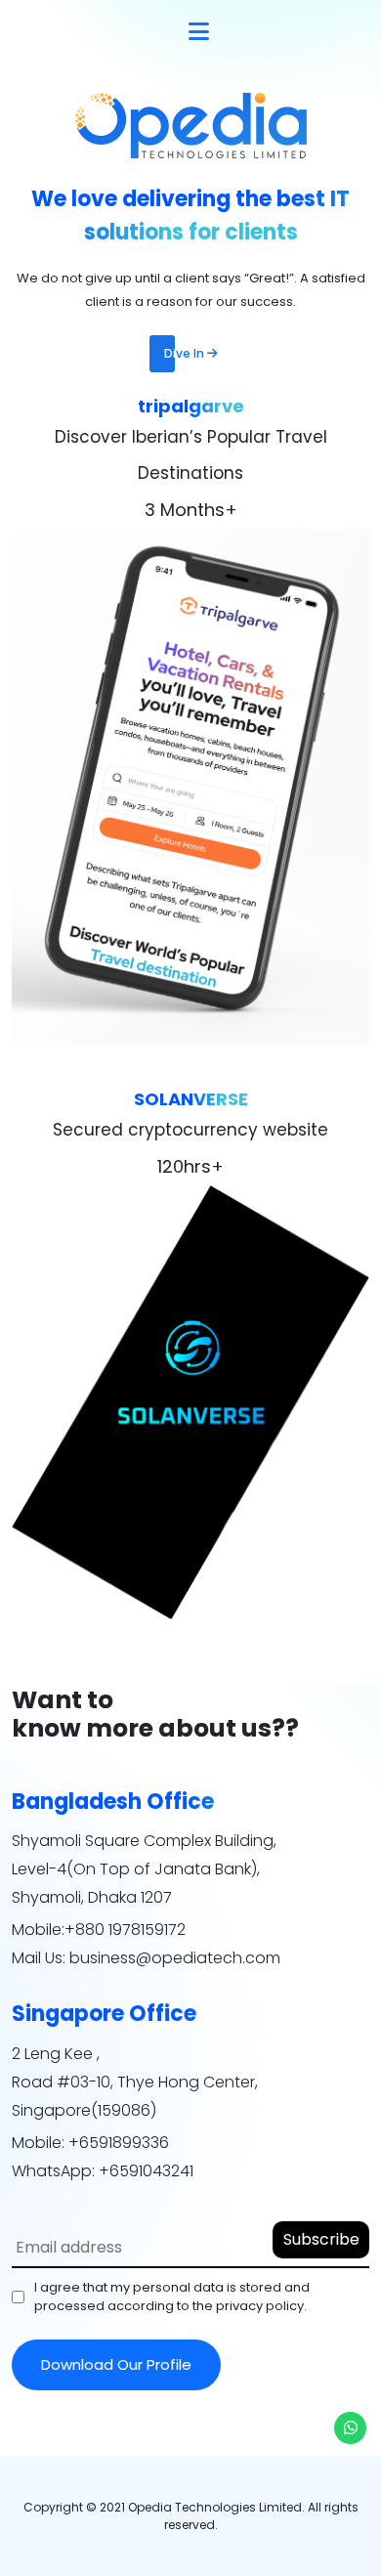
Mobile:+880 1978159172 (99, 1930)
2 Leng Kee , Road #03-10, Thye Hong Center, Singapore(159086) (135, 2082)
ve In (186, 353)
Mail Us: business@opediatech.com (146, 1958)
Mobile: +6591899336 (90, 2143)
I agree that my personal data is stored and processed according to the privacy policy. (172, 2297)
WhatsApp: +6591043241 (103, 2171)
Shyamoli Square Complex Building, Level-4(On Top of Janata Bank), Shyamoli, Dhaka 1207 (144, 1869)
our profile (116, 2364)
